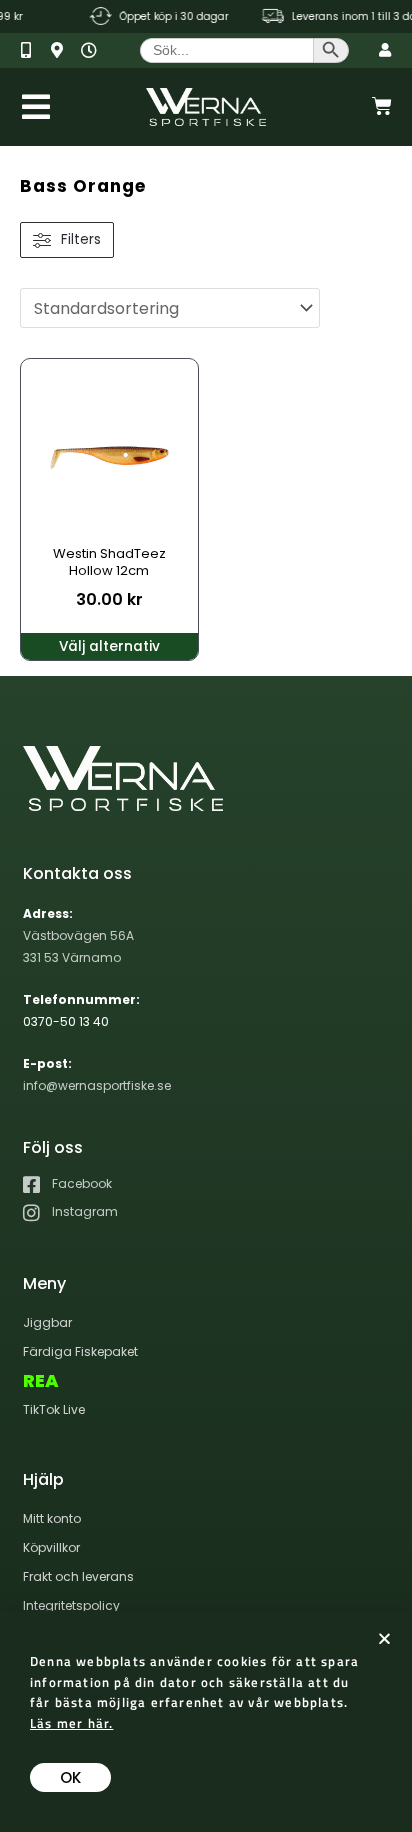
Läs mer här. (71, 1723)
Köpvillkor (51, 1547)
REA (41, 1381)
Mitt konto (52, 1518)
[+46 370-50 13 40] (33, 50)
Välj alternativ (109, 646)
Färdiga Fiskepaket (80, 1351)
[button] (384, 1638)
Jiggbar (47, 1322)
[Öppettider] (93, 50)
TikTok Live (54, 1409)
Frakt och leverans (78, 1576)
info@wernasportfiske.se (97, 1085)
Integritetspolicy (71, 1605)
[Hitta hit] (63, 50)
